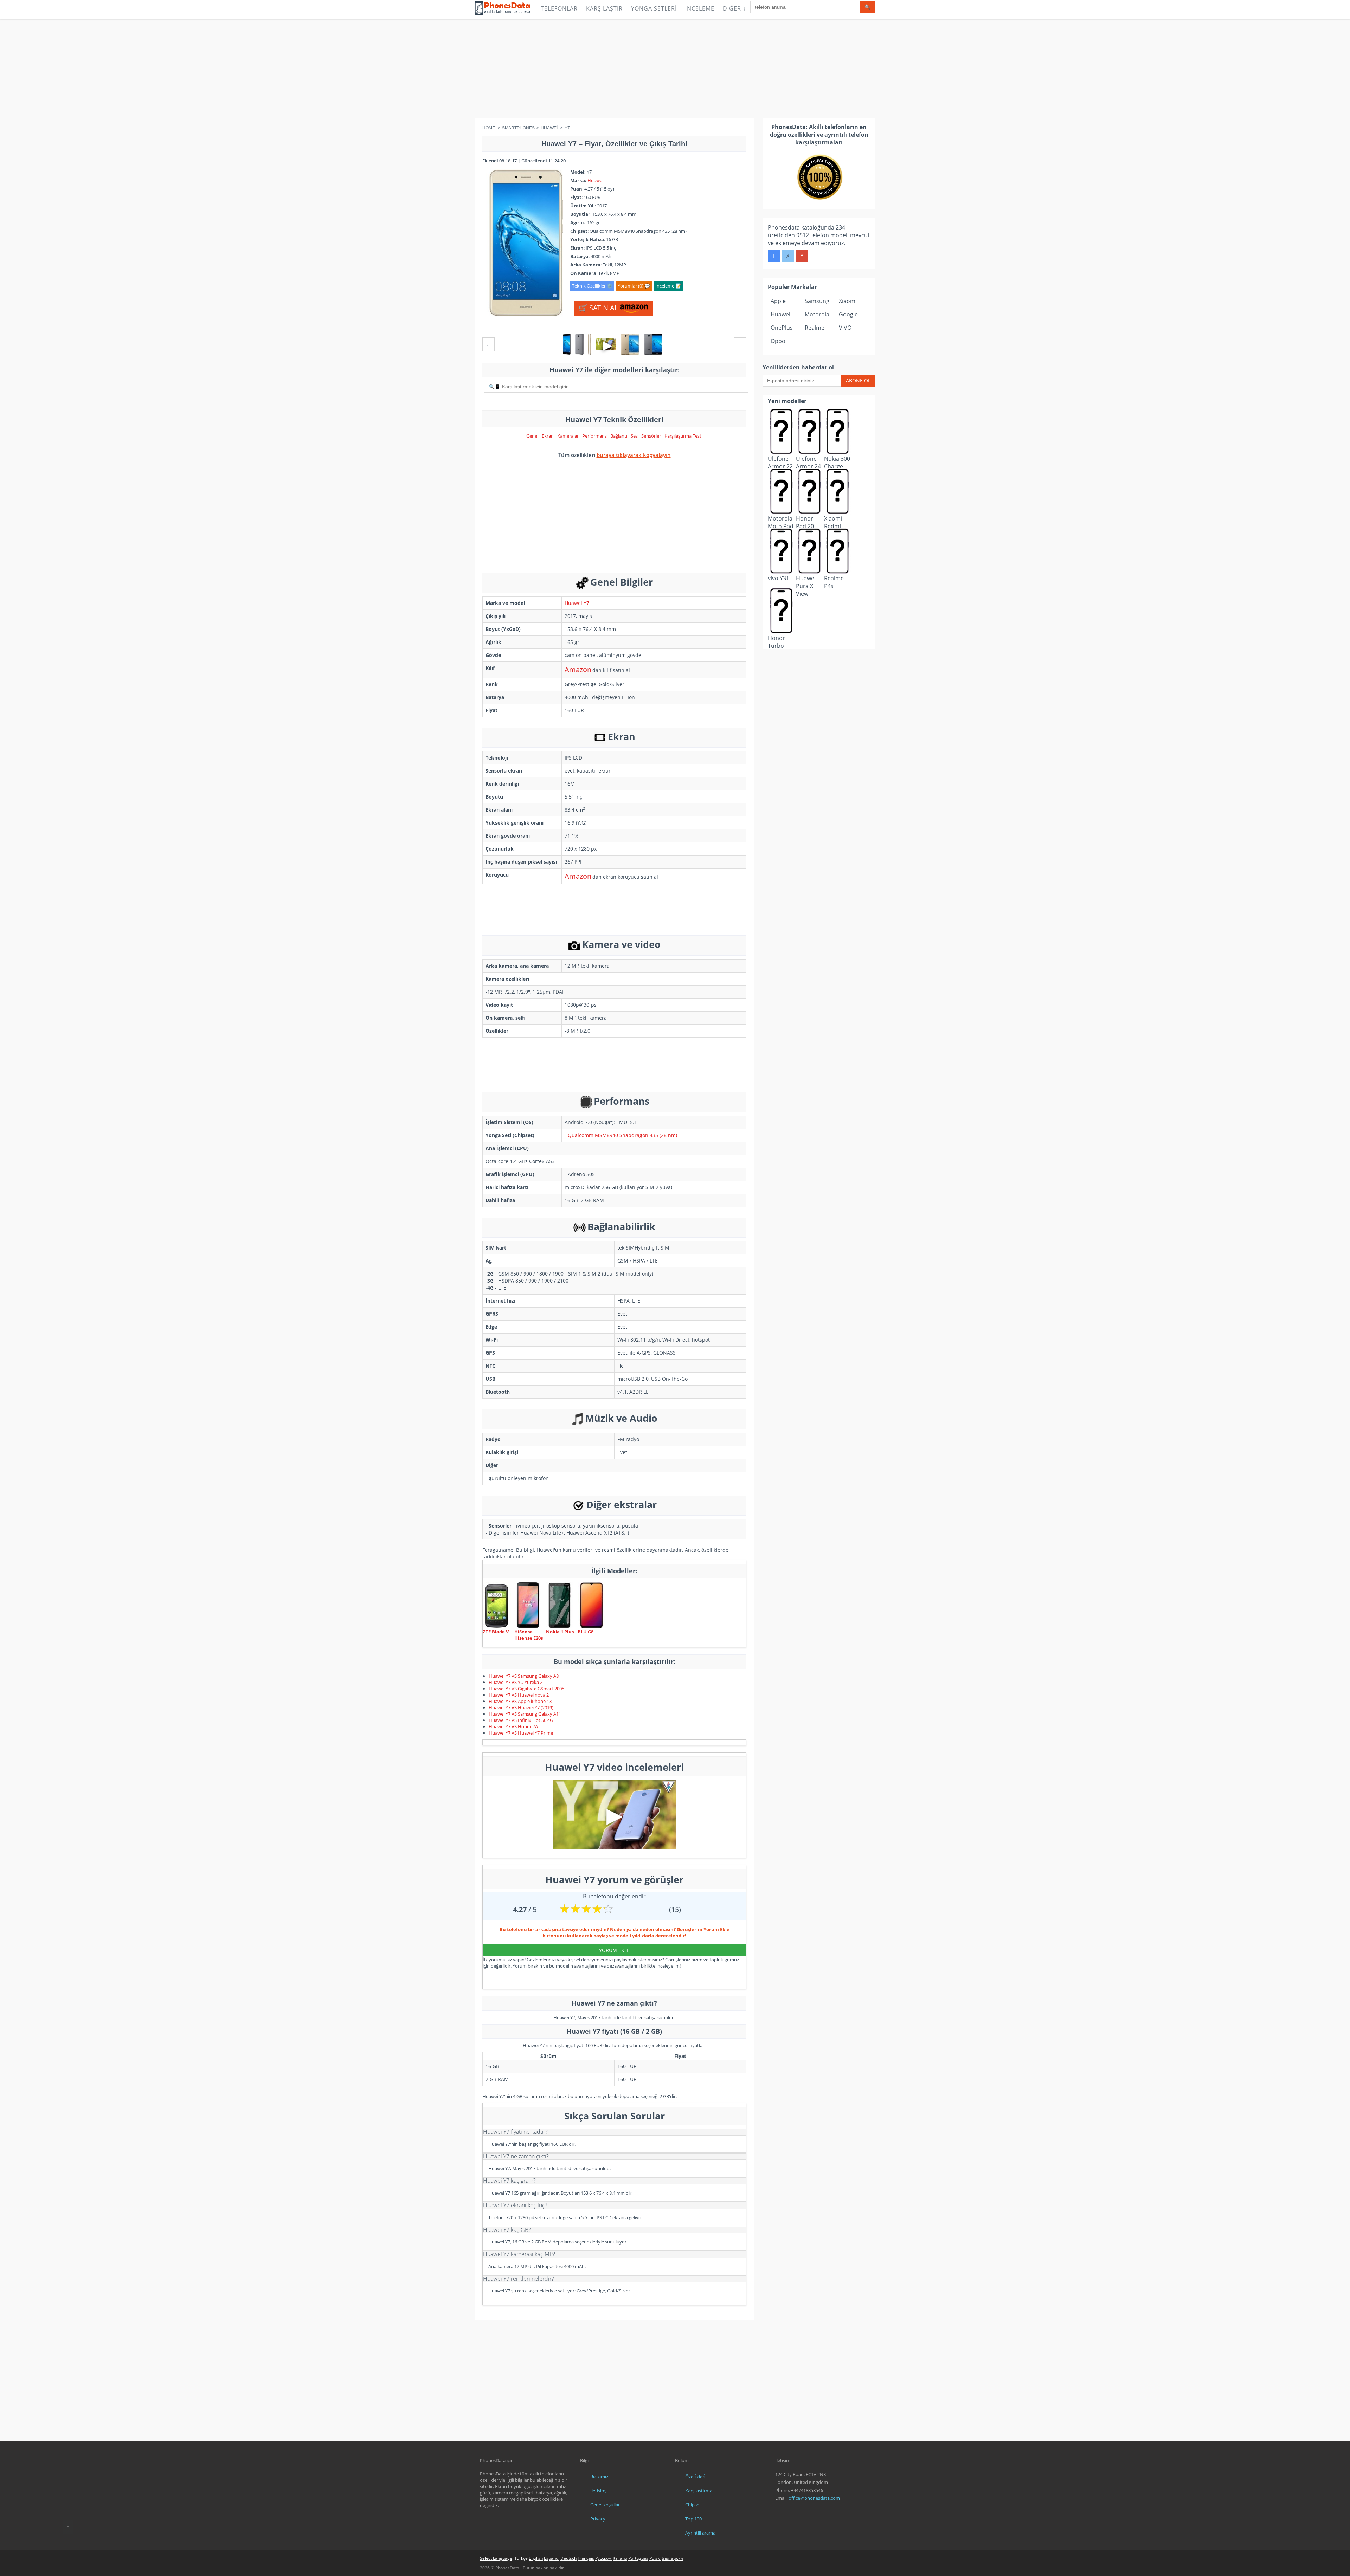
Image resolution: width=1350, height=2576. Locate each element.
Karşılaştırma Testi (683, 436)
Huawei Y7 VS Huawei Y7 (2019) (521, 1707)
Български (672, 2558)
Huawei (595, 180)
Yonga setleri (654, 8)
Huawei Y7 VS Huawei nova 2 (519, 1695)
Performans (594, 436)
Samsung (817, 301)
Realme (815, 328)
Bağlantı (619, 436)
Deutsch (568, 2558)
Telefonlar (559, 8)
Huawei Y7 (577, 603)
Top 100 (693, 2519)
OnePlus (782, 328)
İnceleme (700, 8)
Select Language (496, 2558)
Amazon (578, 669)
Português (638, 2558)
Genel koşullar (605, 2505)
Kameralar (568, 436)
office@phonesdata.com (814, 2498)
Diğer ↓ (734, 8)
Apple (778, 301)
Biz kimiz (599, 2477)
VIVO (845, 328)
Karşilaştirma (699, 2491)
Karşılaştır (604, 8)
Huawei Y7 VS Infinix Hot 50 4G (521, 1720)
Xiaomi (848, 301)
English (536, 2558)
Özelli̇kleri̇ (695, 2477)
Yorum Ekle (614, 1950)
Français (586, 2558)
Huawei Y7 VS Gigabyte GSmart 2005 (526, 1689)
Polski (655, 2558)
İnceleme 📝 (668, 286)
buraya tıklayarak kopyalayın (634, 455)
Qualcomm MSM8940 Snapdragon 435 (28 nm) (622, 1135)
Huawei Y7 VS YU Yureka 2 (516, 1682)
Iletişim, (598, 2491)
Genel (532, 436)
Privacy (598, 2519)
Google (848, 314)
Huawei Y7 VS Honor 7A (513, 1726)
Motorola (817, 314)
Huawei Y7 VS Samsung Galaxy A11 (525, 1714)
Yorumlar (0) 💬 (634, 286)
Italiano (620, 2558)
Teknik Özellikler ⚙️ (592, 286)
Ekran (548, 436)
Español (552, 2558)
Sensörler (651, 436)
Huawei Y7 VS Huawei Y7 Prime (521, 1733)
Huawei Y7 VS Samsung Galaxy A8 (524, 1676)
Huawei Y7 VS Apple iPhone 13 (520, 1701)
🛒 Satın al (599, 308)
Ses (634, 436)
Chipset (693, 2505)
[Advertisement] (675, 69)
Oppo (778, 341)
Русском (603, 2558)
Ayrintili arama (700, 2533)
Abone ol (858, 380)
